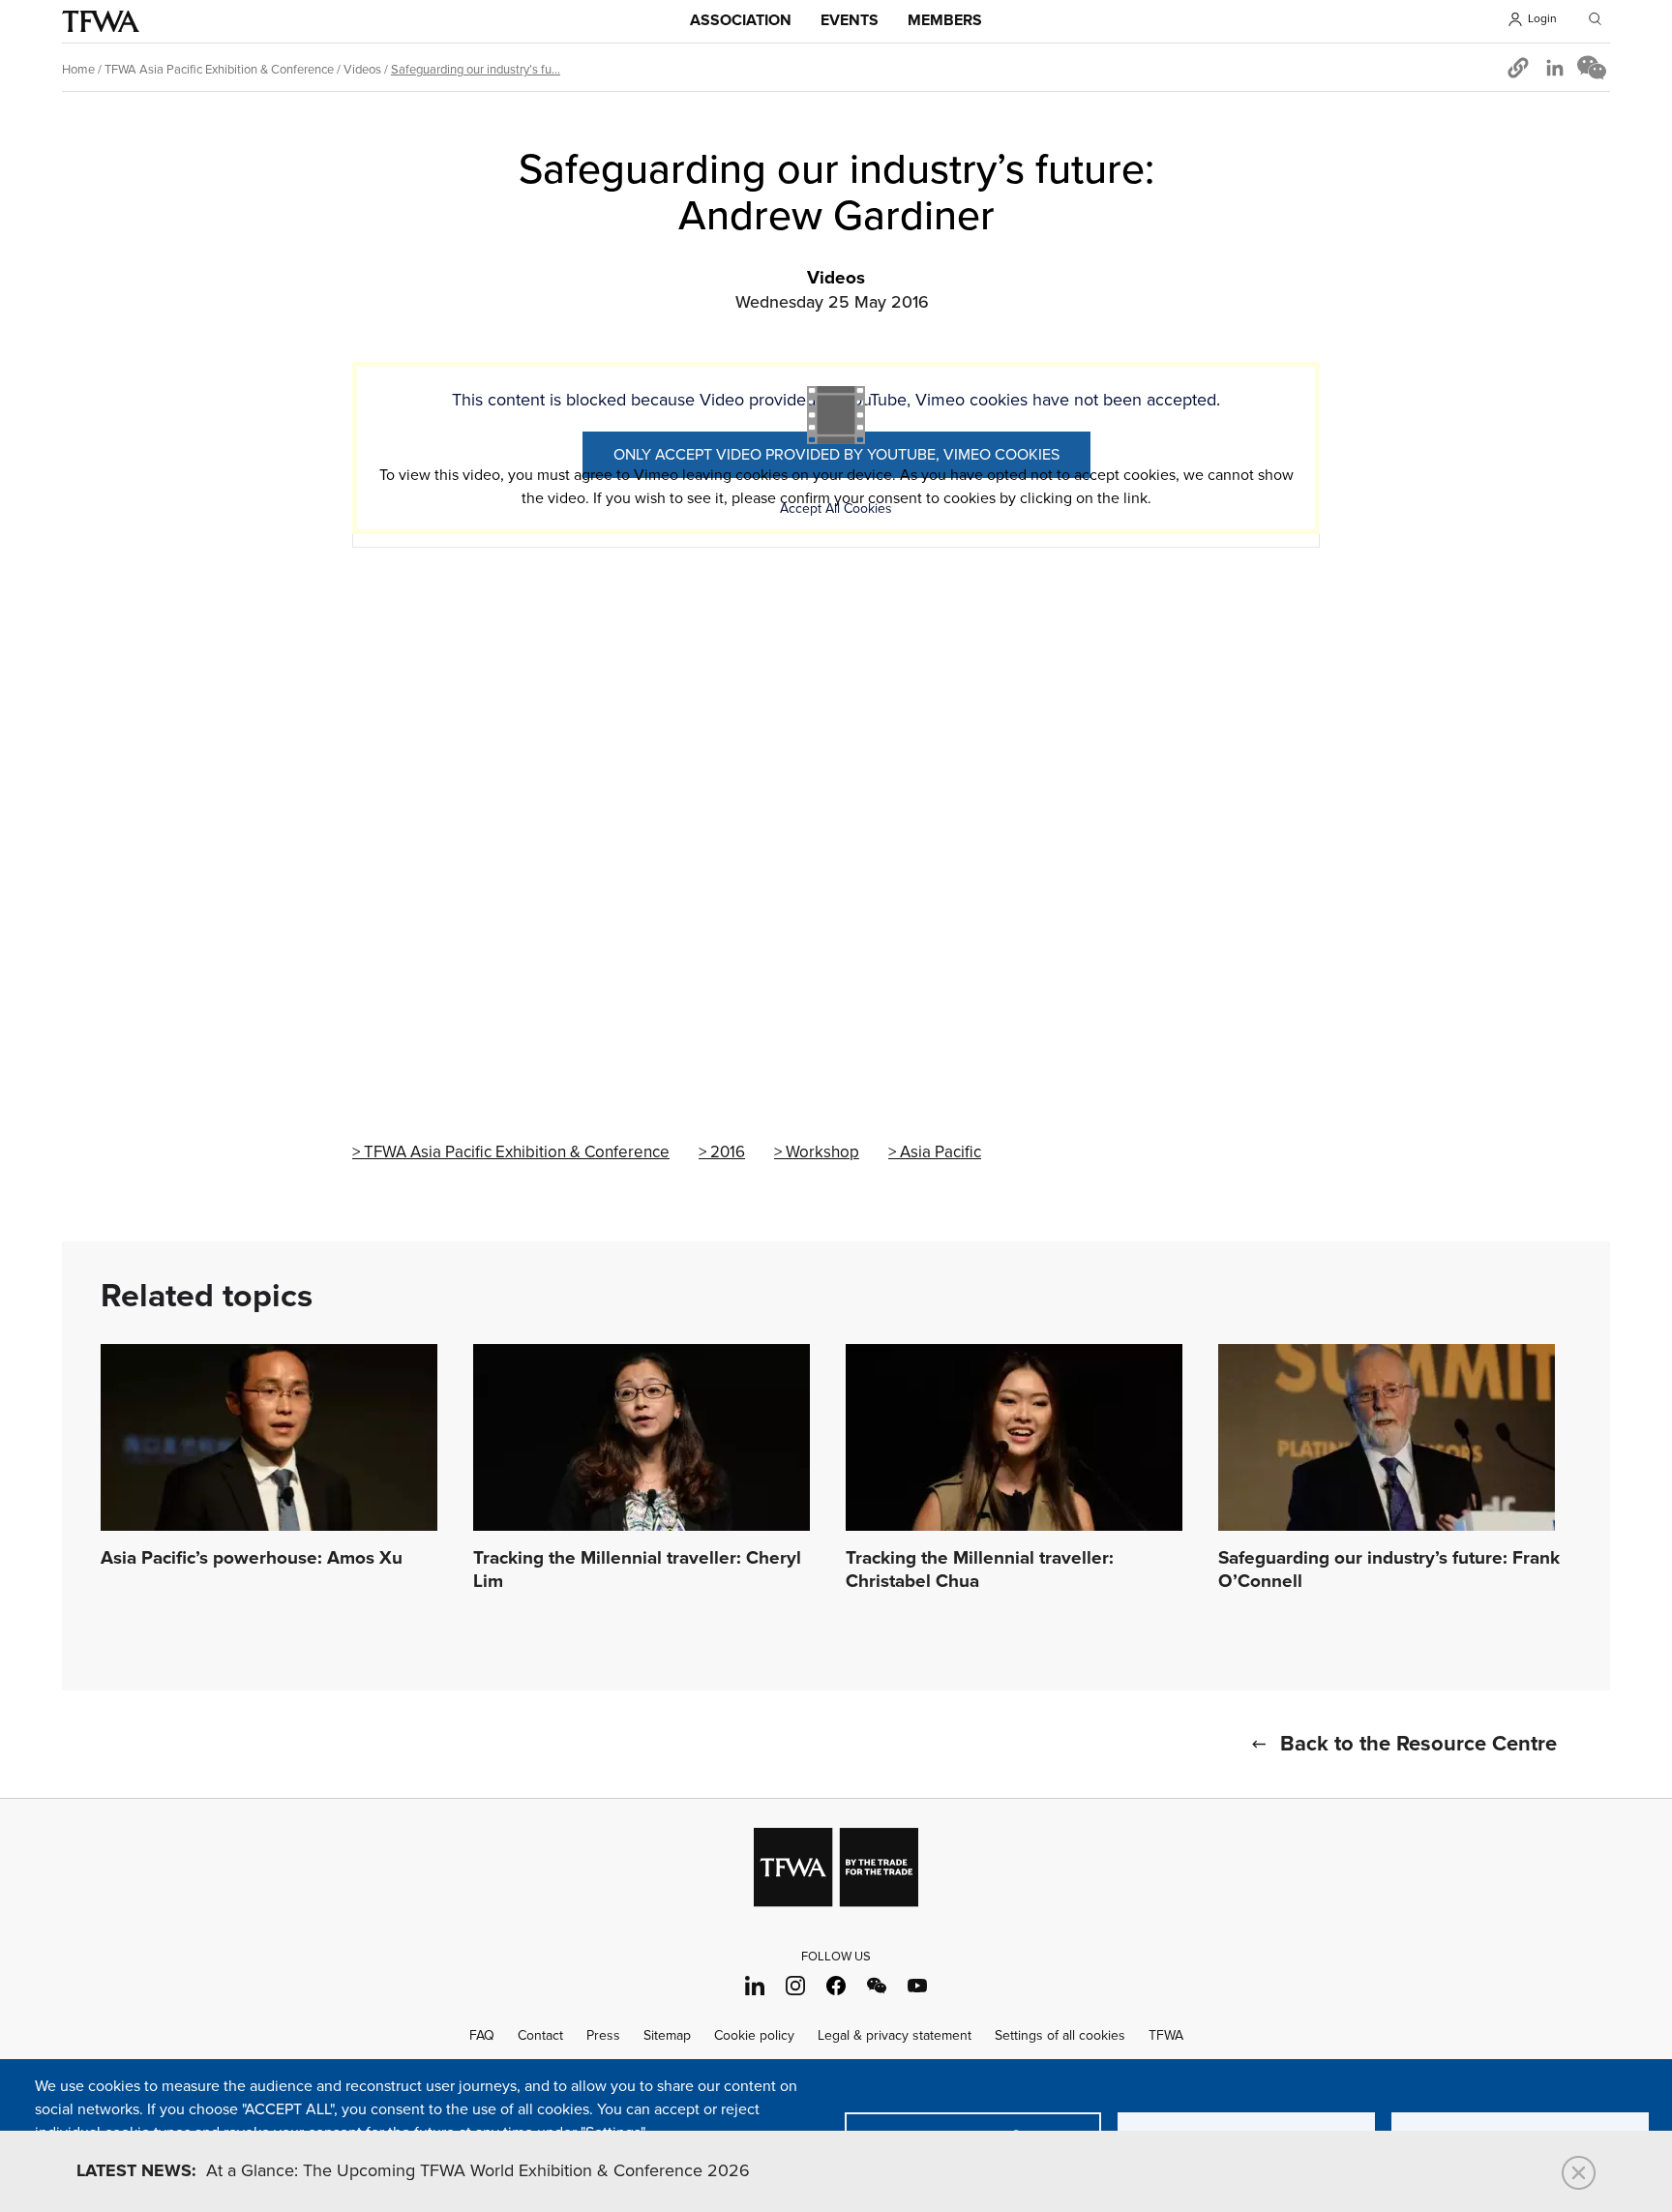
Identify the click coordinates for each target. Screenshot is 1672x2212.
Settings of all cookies (1060, 2035)
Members (945, 21)
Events (850, 21)
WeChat (877, 1985)
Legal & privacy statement (895, 2035)
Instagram (796, 1985)
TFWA (101, 21)
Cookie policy (754, 2035)
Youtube (918, 1985)
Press (603, 2035)
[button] (1518, 68)
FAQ (482, 2035)
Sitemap (667, 2035)
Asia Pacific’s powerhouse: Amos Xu (252, 1559)
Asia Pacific (940, 1152)
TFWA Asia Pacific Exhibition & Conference (219, 70)
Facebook (836, 1985)
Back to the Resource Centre (1418, 1745)
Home (78, 70)
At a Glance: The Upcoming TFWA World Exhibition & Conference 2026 (413, 2171)
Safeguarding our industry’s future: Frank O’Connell (1389, 1570)
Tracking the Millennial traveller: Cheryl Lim (637, 1570)
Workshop (822, 1152)
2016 (728, 1152)
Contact (540, 2035)
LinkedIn (755, 1985)
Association (741, 21)
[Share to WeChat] (1592, 68)
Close (1579, 2173)
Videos (362, 70)
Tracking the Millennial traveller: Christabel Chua (980, 1570)
